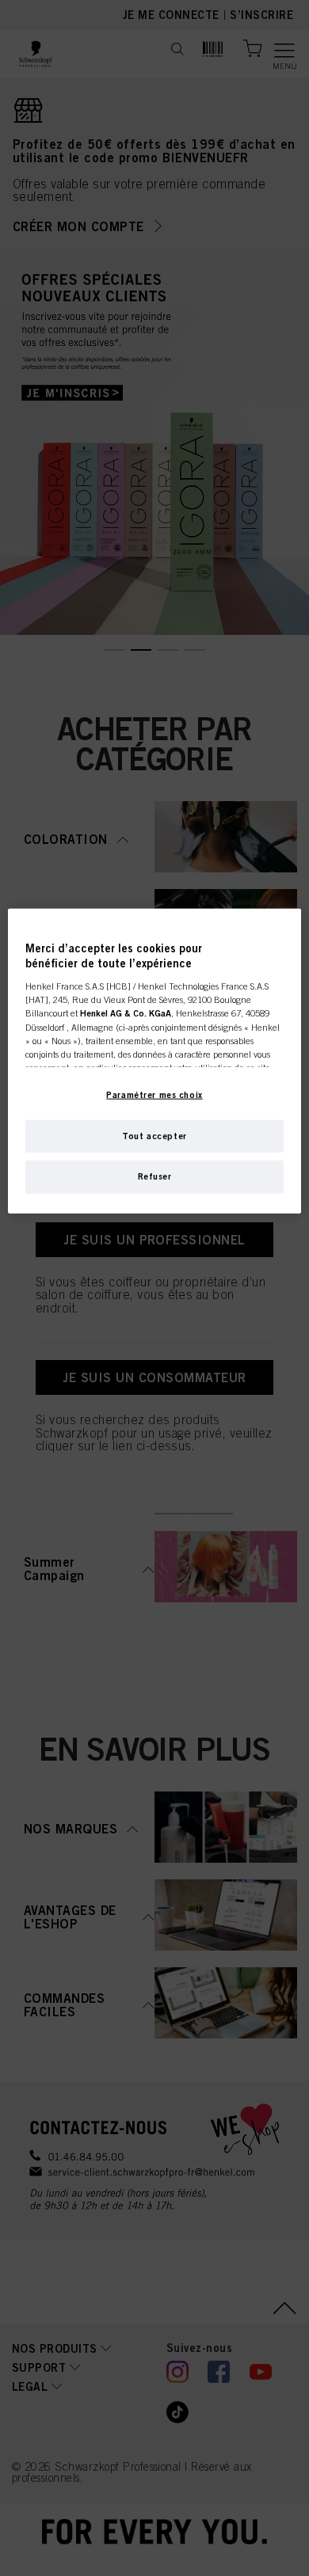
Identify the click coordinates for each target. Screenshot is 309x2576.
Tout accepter (154, 1135)
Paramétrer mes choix (154, 1094)
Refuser (155, 1176)
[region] (155, 1061)
